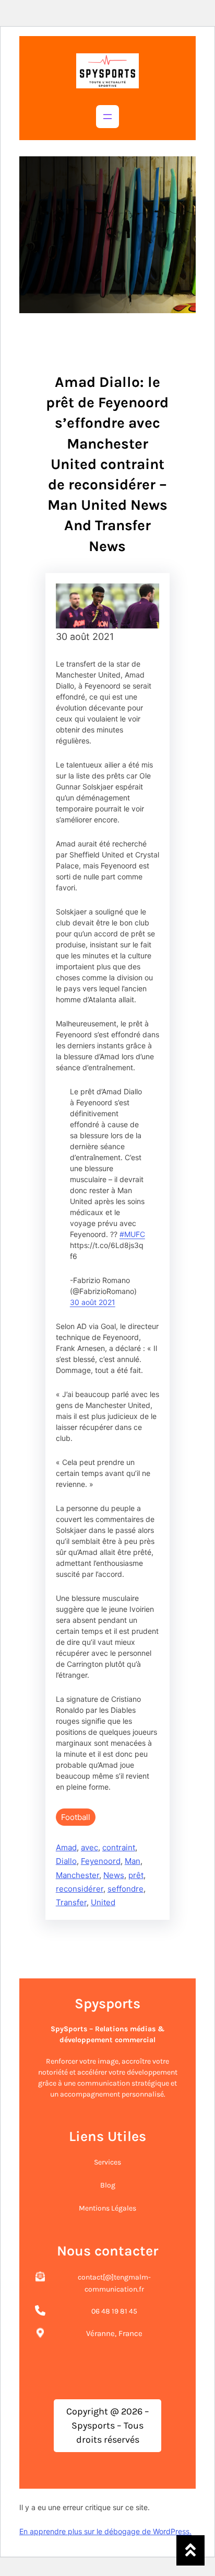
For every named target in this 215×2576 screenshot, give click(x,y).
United (103, 1902)
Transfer (71, 1902)
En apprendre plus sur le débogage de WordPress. (105, 2531)
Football (76, 1817)
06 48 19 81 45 (114, 2311)
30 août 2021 (93, 1302)
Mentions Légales (107, 2208)
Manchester (77, 1875)
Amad (66, 1847)
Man (133, 1861)
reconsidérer (80, 1889)
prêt (136, 1875)
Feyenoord (101, 1861)
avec (89, 1847)
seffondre (126, 1889)
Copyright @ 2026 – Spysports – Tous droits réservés (108, 2425)
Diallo (66, 1861)
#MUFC (132, 1234)
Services (107, 2162)
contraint (119, 1847)
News (114, 1875)
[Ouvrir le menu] (107, 117)
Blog (108, 2185)
